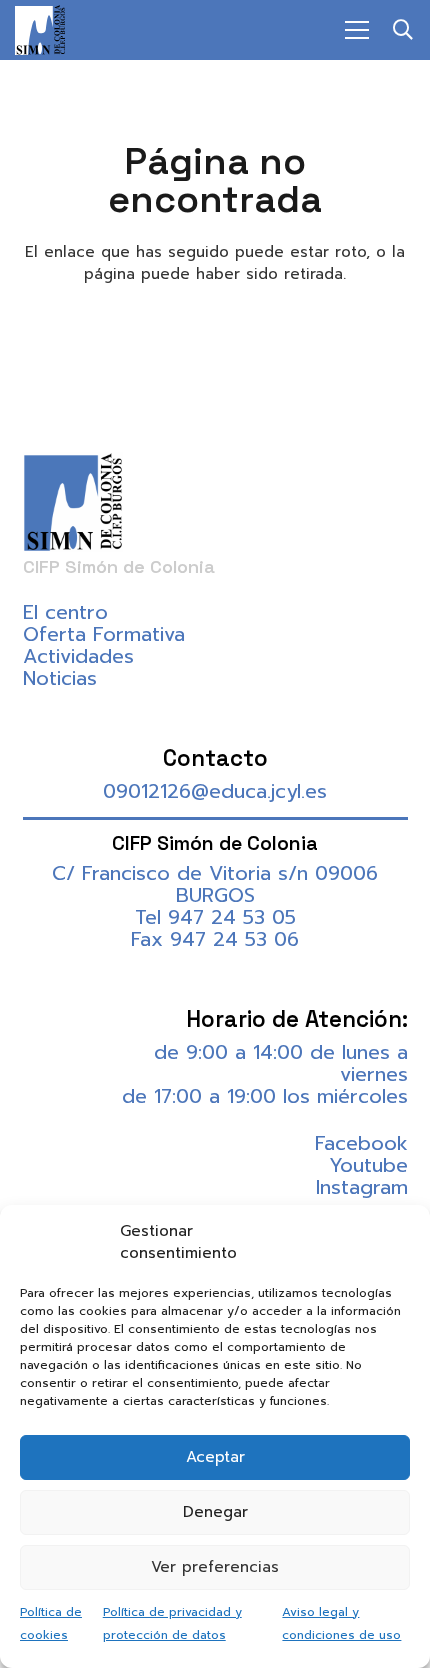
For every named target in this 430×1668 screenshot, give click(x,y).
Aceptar (215, 1457)
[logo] (40, 30)
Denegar (215, 1512)
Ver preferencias (215, 1567)
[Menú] (357, 30)
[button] (403, 30)
